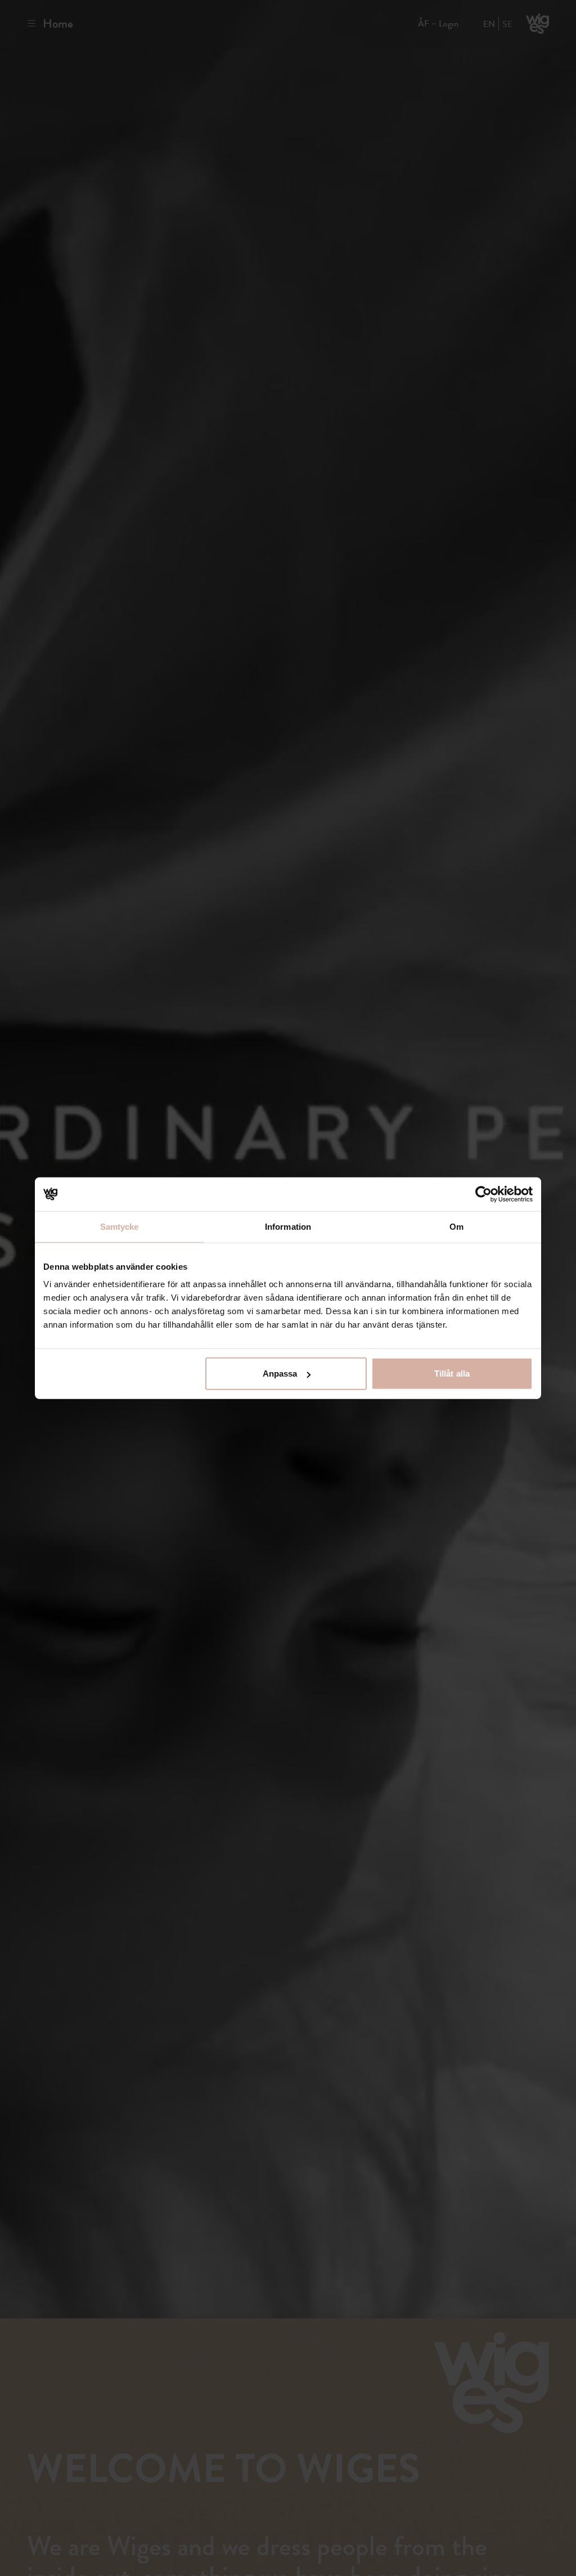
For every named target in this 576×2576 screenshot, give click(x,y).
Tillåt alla (452, 1374)
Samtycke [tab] (120, 1226)
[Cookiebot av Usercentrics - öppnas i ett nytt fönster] (483, 1194)
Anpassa (280, 1374)
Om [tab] (456, 1226)
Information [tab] (288, 1226)
